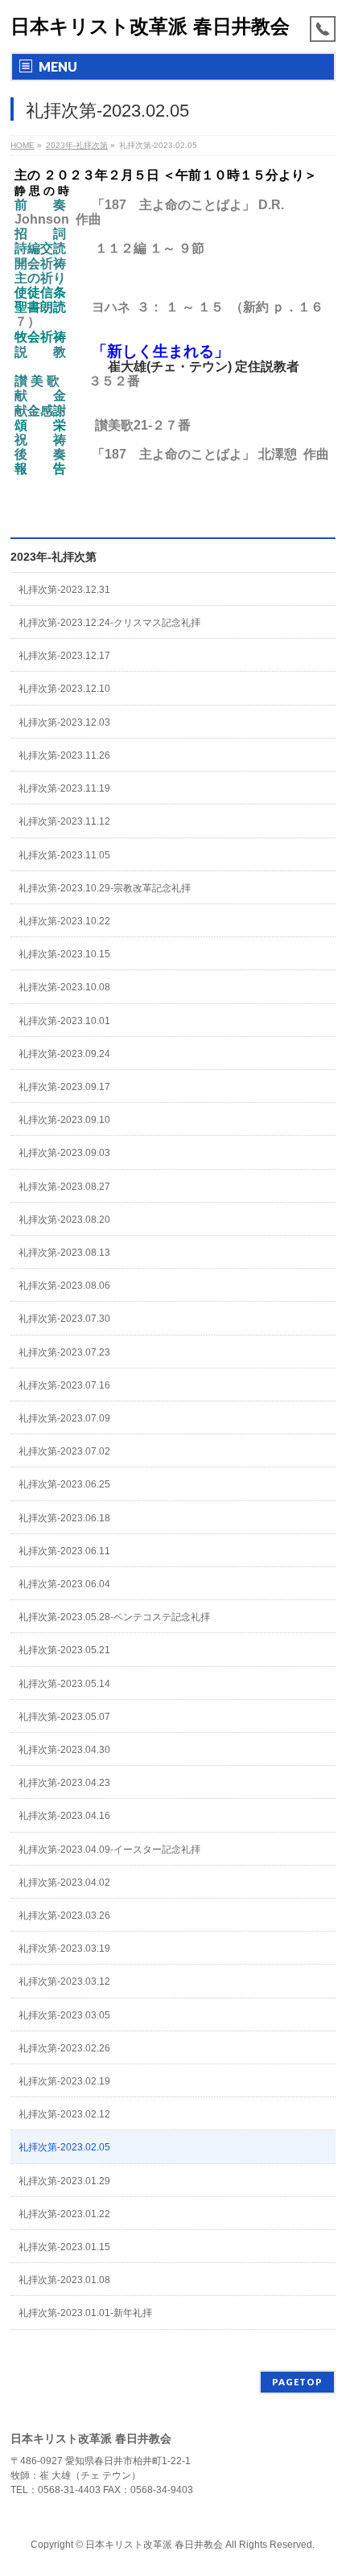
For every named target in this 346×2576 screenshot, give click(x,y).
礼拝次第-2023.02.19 (64, 2081)
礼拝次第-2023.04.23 (64, 1783)
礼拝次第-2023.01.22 (64, 2214)
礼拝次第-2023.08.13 (64, 1253)
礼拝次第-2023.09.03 (64, 1153)
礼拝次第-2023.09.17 (64, 1087)
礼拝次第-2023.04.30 (64, 1750)
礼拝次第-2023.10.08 (64, 987)
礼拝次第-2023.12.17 (64, 656)
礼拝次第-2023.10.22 (64, 921)
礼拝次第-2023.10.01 (64, 1021)
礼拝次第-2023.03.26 (64, 1916)
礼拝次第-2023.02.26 (64, 2048)
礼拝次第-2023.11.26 (64, 755)
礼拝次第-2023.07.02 (64, 1451)
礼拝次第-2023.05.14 (64, 1684)
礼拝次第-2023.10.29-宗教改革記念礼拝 (105, 888)
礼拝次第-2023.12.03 (64, 722)
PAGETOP (297, 2382)
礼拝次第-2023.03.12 (64, 1981)
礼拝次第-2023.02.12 (64, 2114)
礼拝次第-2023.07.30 (64, 1319)
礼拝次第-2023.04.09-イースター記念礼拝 (109, 1850)
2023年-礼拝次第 (54, 557)
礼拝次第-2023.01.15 (64, 2247)
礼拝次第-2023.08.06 (64, 1286)
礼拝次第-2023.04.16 (64, 1816)
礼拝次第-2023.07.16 (64, 1385)
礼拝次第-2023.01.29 (64, 2181)
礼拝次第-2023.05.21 (64, 1650)
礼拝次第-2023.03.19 (64, 1948)
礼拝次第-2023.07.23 (64, 1352)
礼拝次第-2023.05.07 (64, 1717)
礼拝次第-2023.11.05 (64, 855)
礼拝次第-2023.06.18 (64, 1518)
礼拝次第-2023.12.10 (64, 689)
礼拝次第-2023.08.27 (64, 1187)
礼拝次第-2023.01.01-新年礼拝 (85, 2313)
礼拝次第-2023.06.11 (64, 1551)
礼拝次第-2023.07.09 (64, 1418)
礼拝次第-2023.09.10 (64, 1120)
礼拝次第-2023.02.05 (64, 2147)
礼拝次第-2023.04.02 (64, 1883)
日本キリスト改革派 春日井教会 (150, 26)
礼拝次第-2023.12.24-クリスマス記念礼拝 (109, 623)
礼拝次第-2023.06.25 (64, 1484)
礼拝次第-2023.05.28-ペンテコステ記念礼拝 (114, 1617)
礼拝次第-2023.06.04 (64, 1584)
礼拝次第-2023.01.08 (64, 2280)
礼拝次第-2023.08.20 (64, 1220)
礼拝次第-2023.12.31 (64, 590)
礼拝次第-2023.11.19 (64, 788)
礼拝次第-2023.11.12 (64, 821)
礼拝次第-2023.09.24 (64, 1054)
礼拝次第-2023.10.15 (64, 954)
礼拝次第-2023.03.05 (64, 2015)
